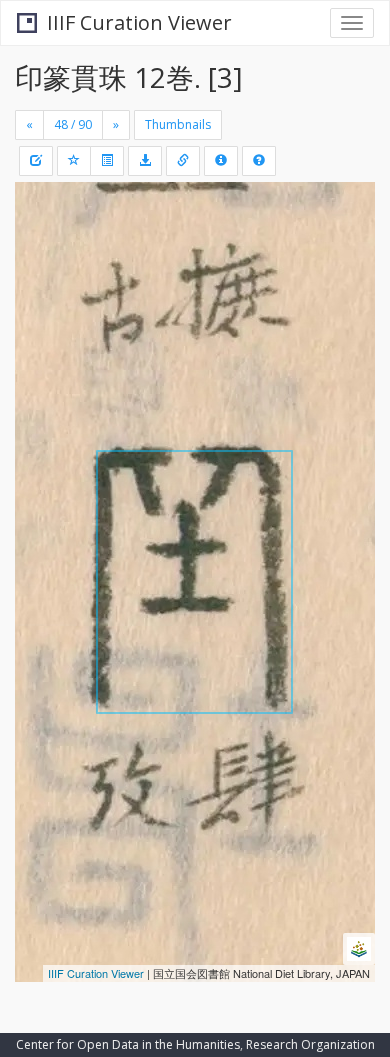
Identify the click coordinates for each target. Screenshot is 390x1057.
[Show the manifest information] (221, 161)
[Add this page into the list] (74, 161)
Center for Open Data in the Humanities (128, 1044)
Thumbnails (178, 124)
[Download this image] (145, 161)
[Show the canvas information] (183, 161)
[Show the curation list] (107, 161)
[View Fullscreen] (42, 283)
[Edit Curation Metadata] (36, 161)
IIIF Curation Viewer (139, 22)
